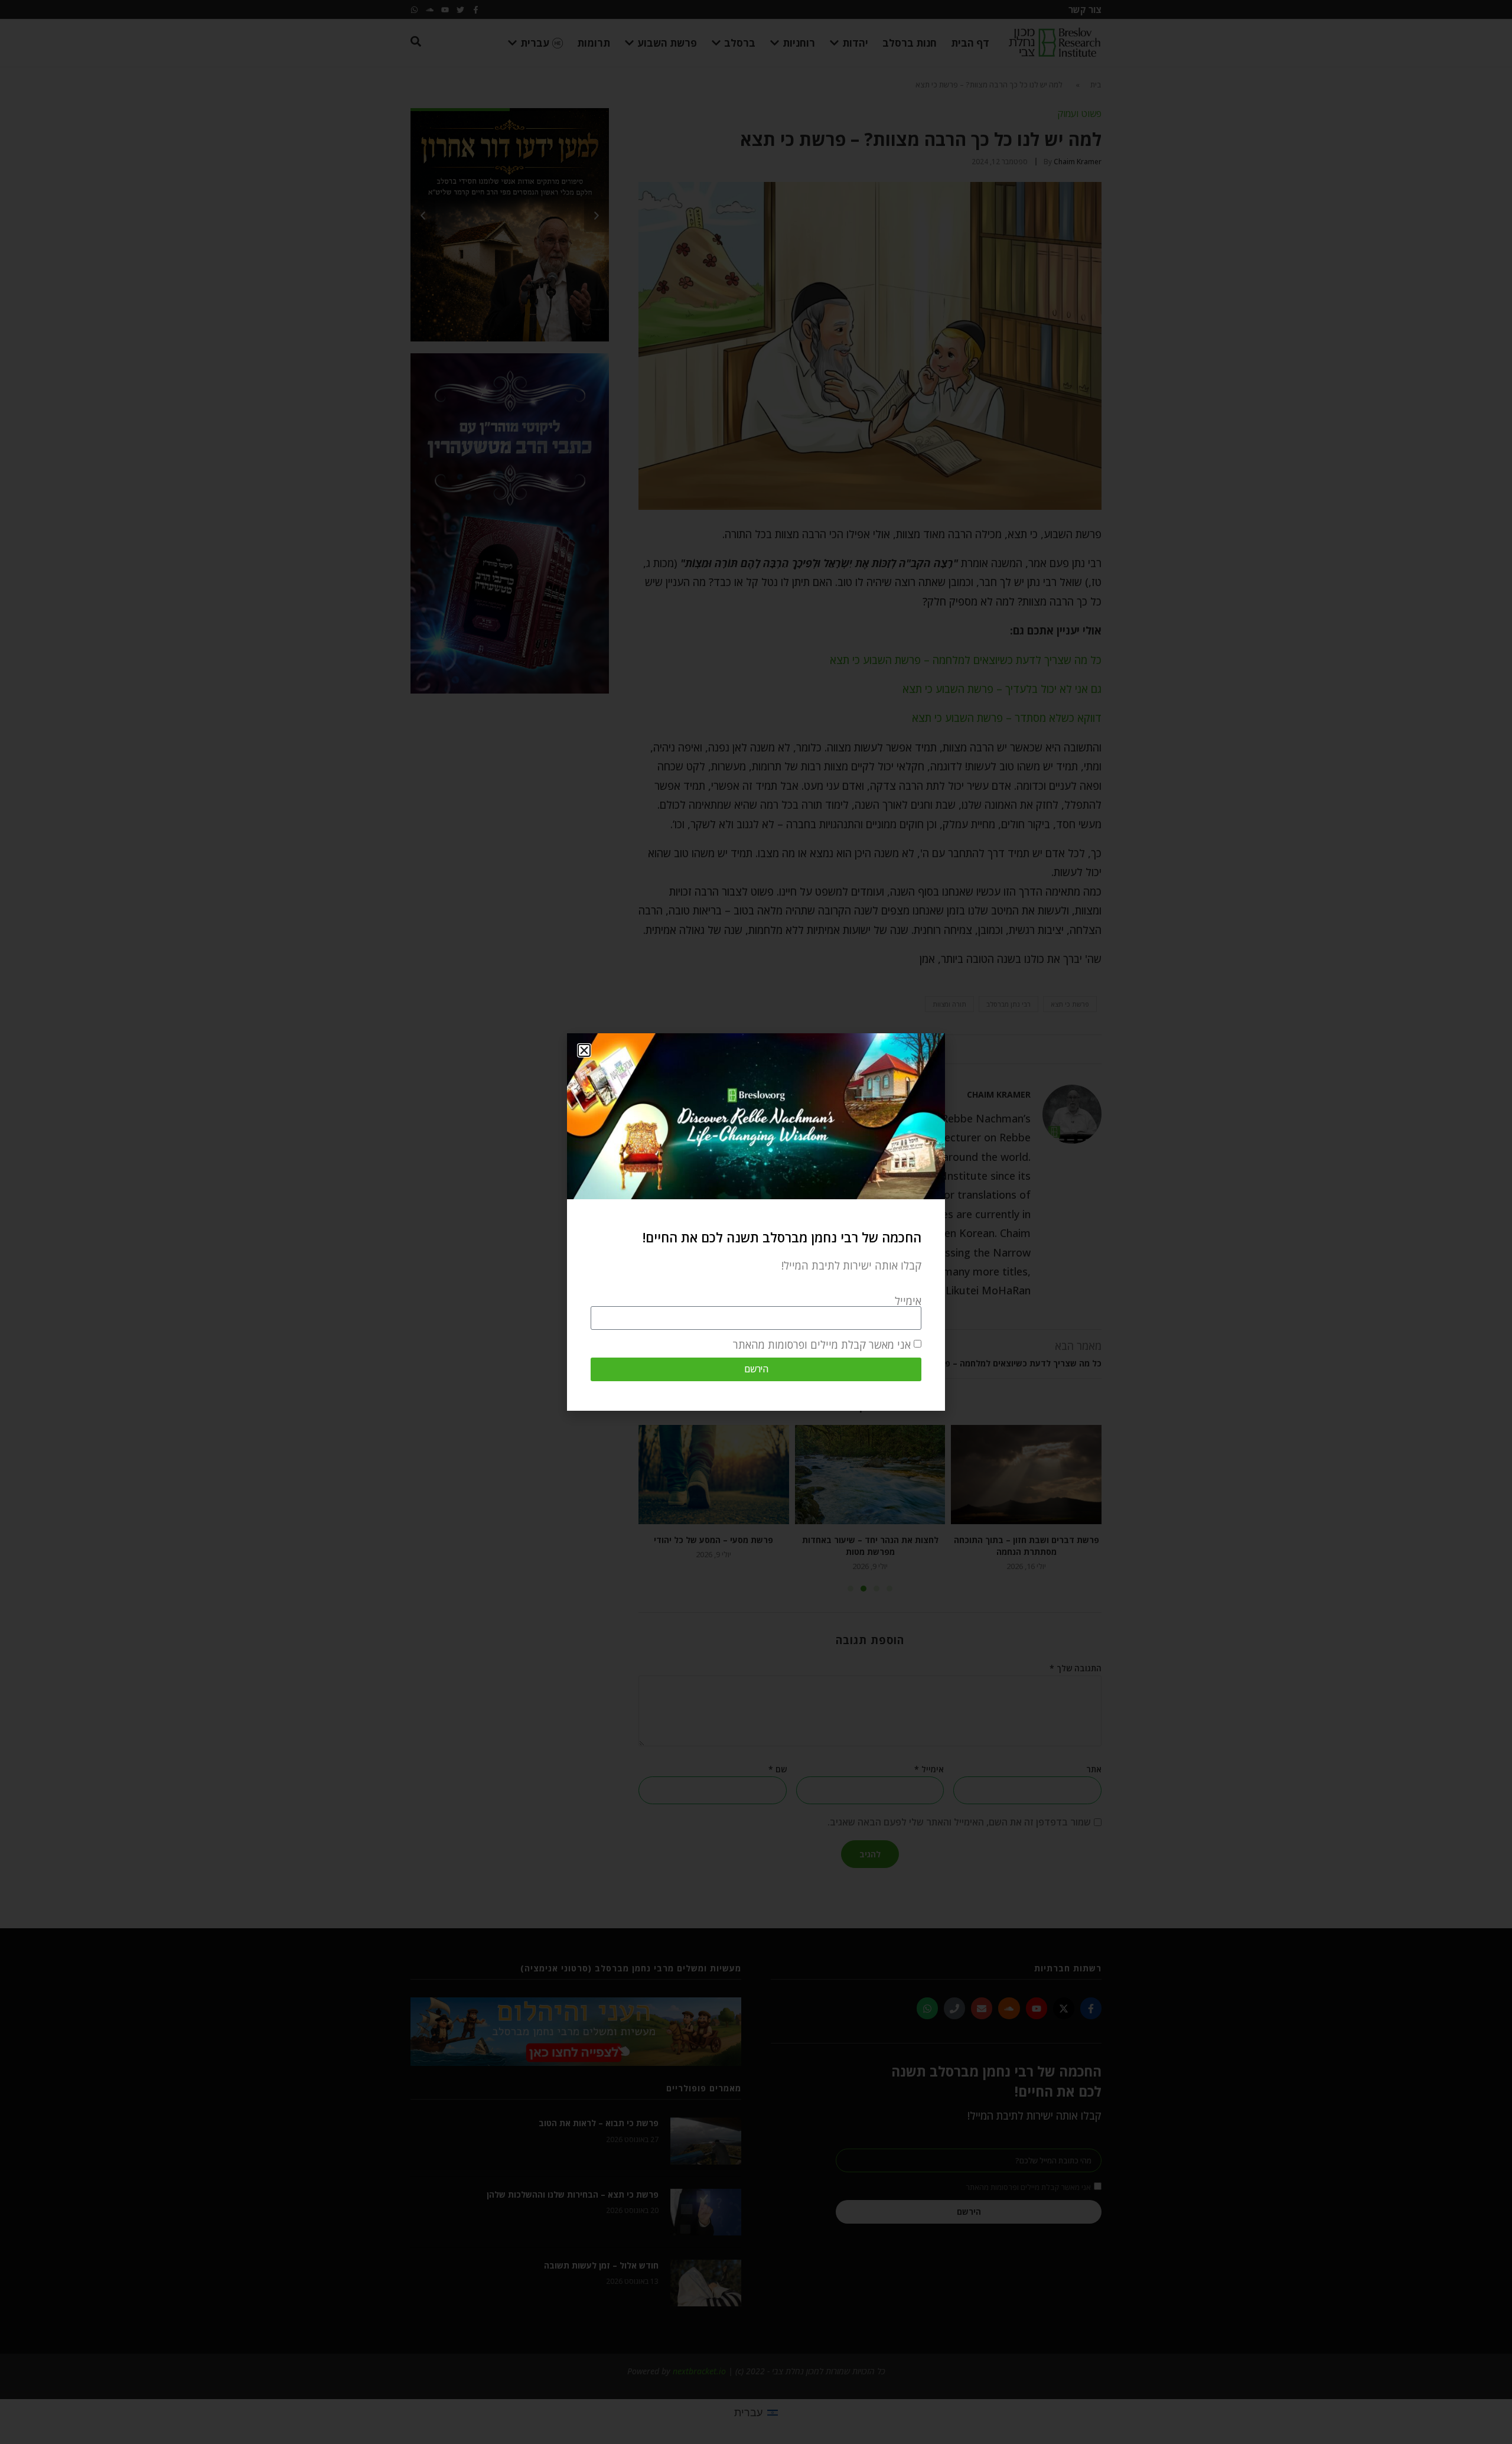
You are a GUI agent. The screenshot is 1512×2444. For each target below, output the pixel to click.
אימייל (908, 1301)
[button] (584, 1050)
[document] (756, 1222)
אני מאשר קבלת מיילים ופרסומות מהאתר (822, 1345)
